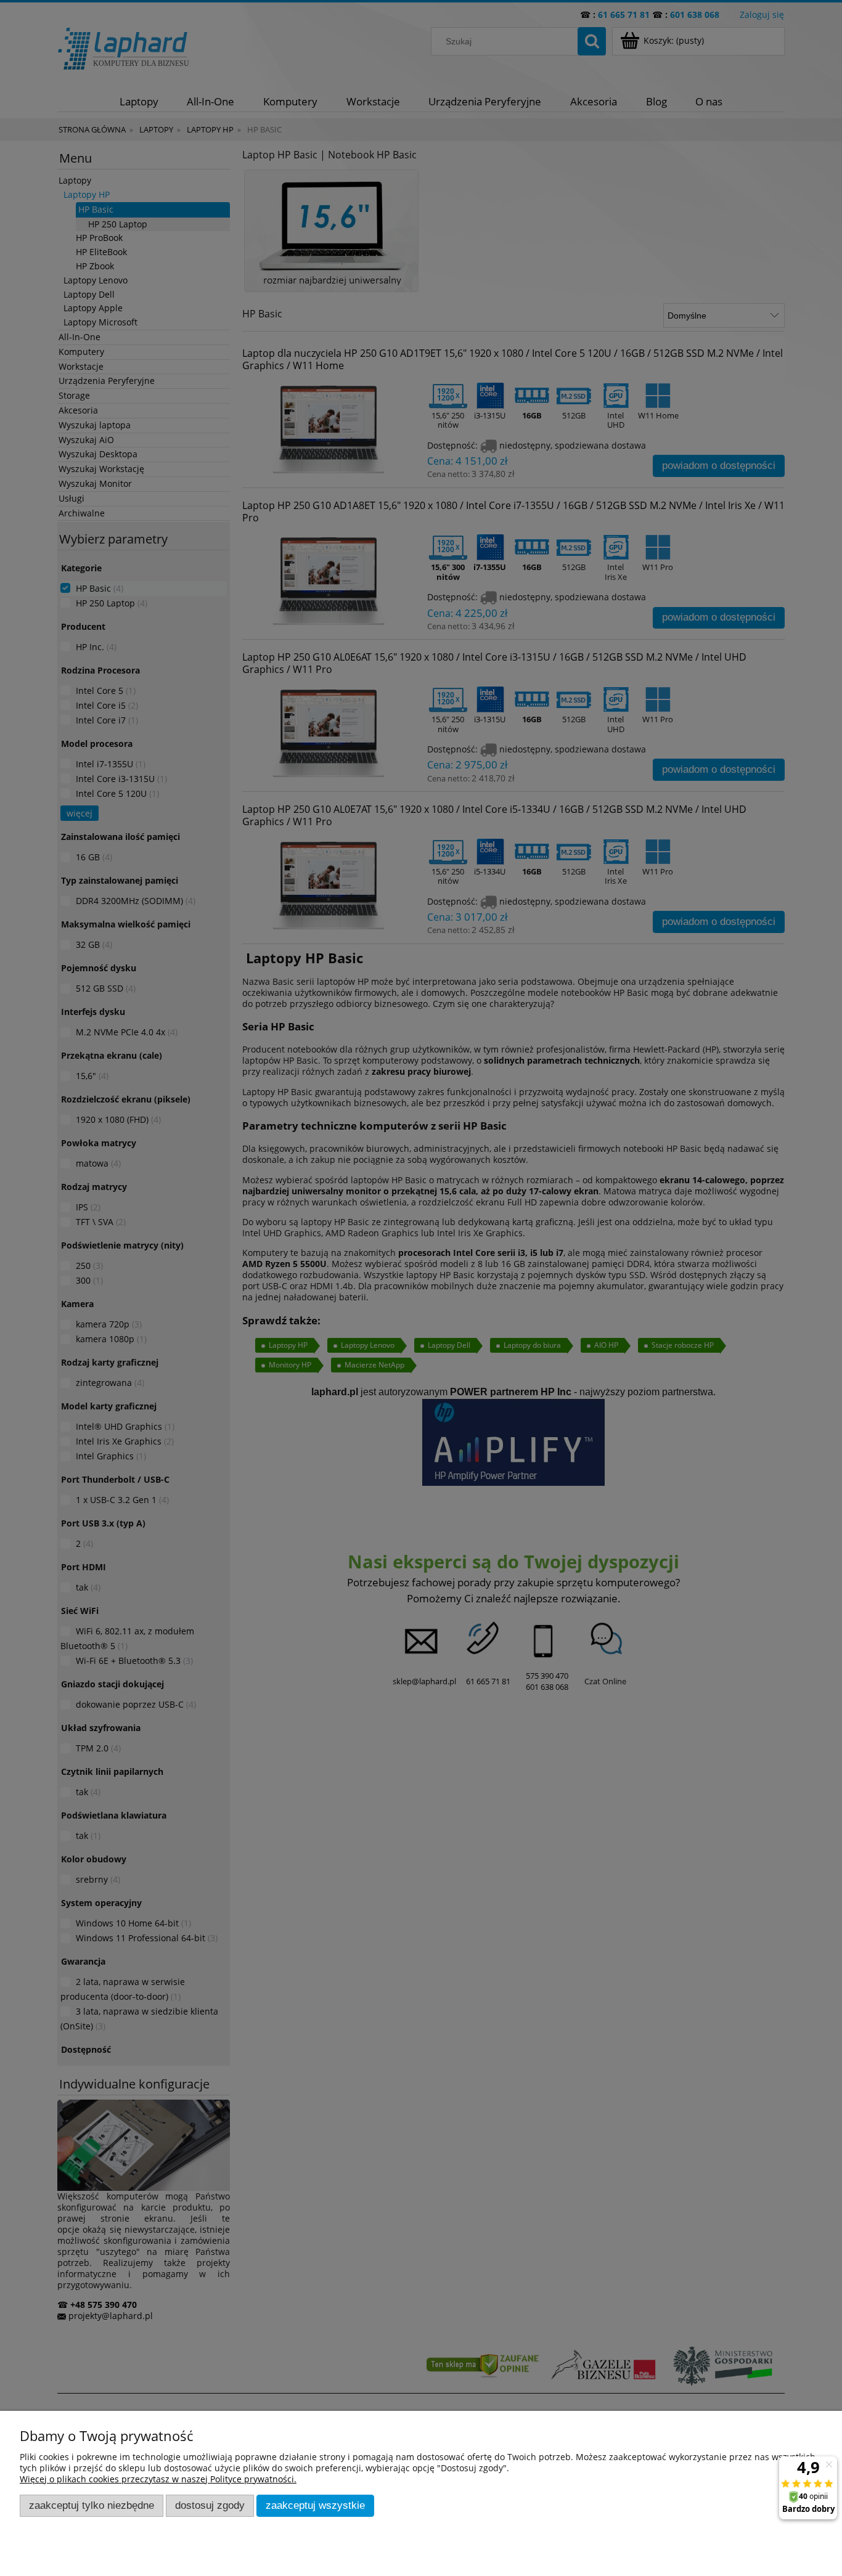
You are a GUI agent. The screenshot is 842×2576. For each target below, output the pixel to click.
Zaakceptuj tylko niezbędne (92, 2505)
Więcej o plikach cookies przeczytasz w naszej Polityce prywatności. (158, 2479)
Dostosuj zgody (210, 2505)
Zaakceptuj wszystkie (315, 2505)
